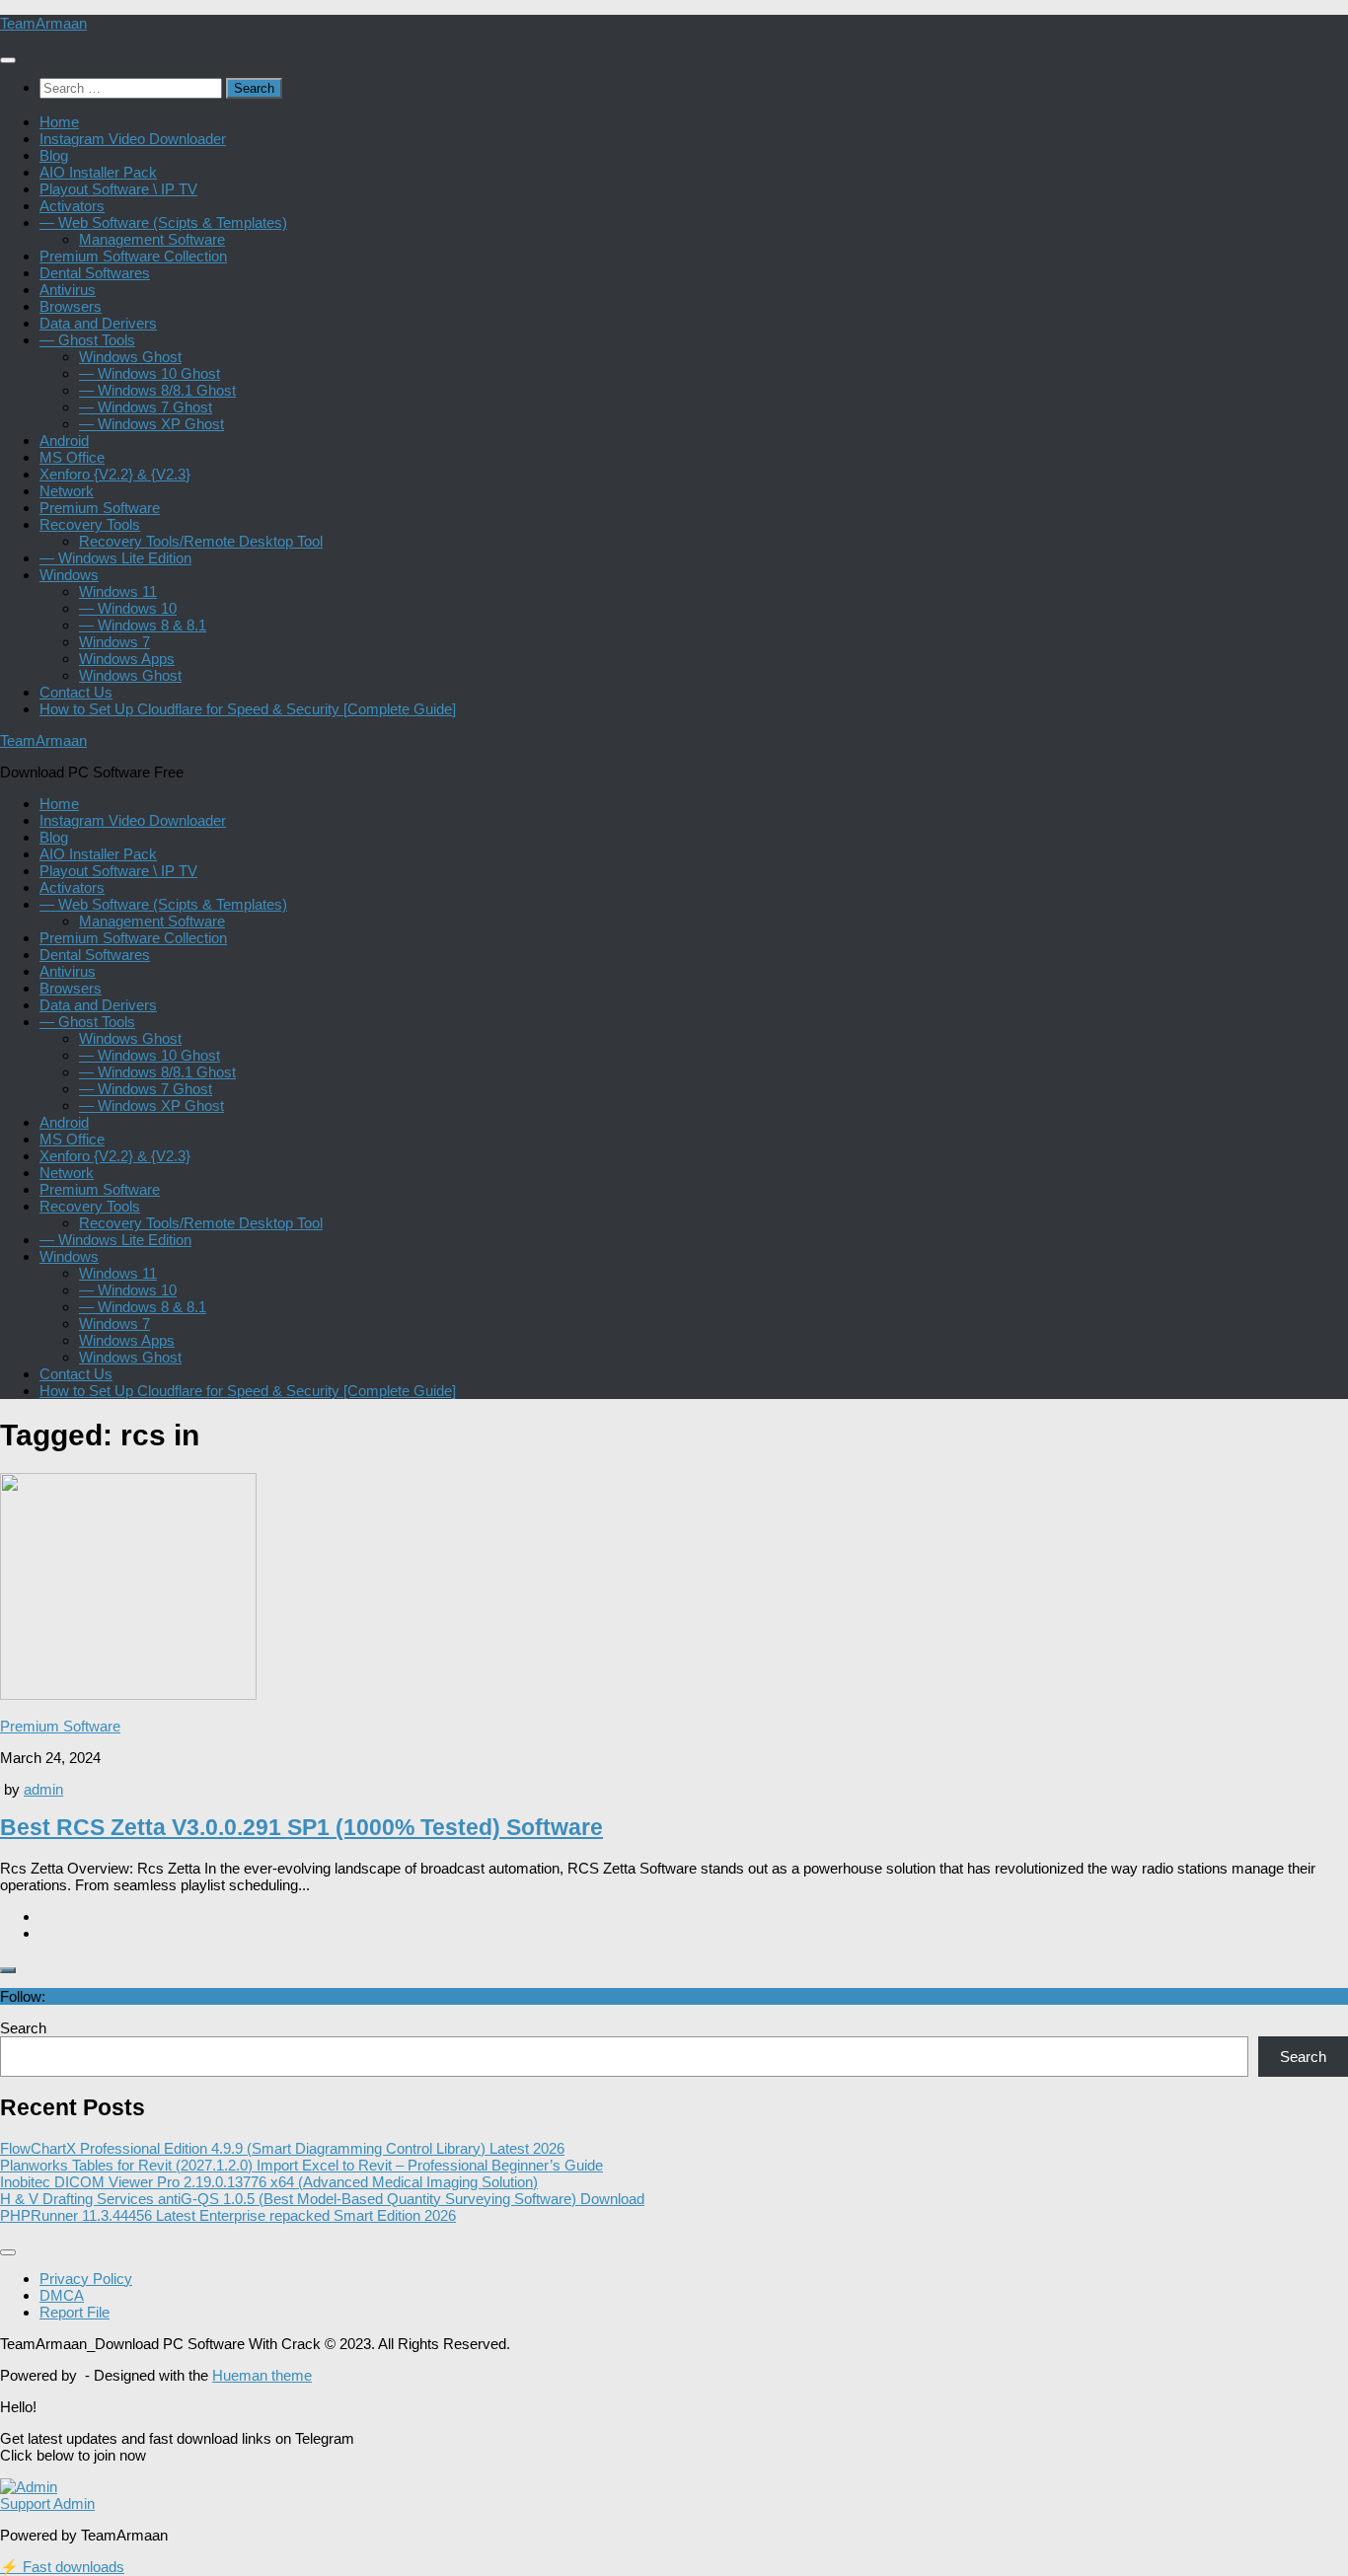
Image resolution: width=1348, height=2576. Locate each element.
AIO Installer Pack (98, 172)
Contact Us (76, 692)
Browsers (71, 306)
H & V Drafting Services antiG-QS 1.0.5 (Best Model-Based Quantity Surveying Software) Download (322, 2199)
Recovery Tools (90, 524)
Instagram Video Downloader (133, 139)
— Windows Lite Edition (115, 558)
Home (59, 122)
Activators (72, 206)
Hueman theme (262, 2375)
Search (23, 2028)
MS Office (72, 457)
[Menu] (8, 60)
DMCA (62, 2295)
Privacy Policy (86, 2279)
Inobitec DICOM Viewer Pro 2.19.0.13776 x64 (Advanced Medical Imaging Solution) (269, 2182)
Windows (69, 575)
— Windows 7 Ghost (146, 407)
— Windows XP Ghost (151, 424)
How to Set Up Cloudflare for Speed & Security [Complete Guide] (248, 709)
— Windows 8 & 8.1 (143, 625)
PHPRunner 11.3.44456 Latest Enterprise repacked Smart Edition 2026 (228, 2215)
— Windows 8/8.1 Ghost (157, 390)
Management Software (152, 239)
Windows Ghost (130, 357)
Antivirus (68, 290)
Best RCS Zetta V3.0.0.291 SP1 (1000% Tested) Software (301, 1828)
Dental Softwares (95, 273)
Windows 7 (114, 642)
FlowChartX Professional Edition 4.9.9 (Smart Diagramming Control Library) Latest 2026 (282, 2148)
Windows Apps (127, 659)
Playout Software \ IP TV (118, 189)
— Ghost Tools (87, 340)
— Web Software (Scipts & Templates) (163, 222)
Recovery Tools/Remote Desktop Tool (201, 541)
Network (67, 491)
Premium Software (100, 508)
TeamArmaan (43, 23)
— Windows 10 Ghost (150, 373)
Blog (54, 155)
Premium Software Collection (133, 256)
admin (43, 1789)
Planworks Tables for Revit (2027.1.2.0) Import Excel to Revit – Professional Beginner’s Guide (301, 2165)
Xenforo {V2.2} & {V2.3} (115, 474)
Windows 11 (118, 591)
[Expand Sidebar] (8, 1970)
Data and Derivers (98, 323)
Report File (75, 2312)
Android (64, 441)
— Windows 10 (128, 608)
